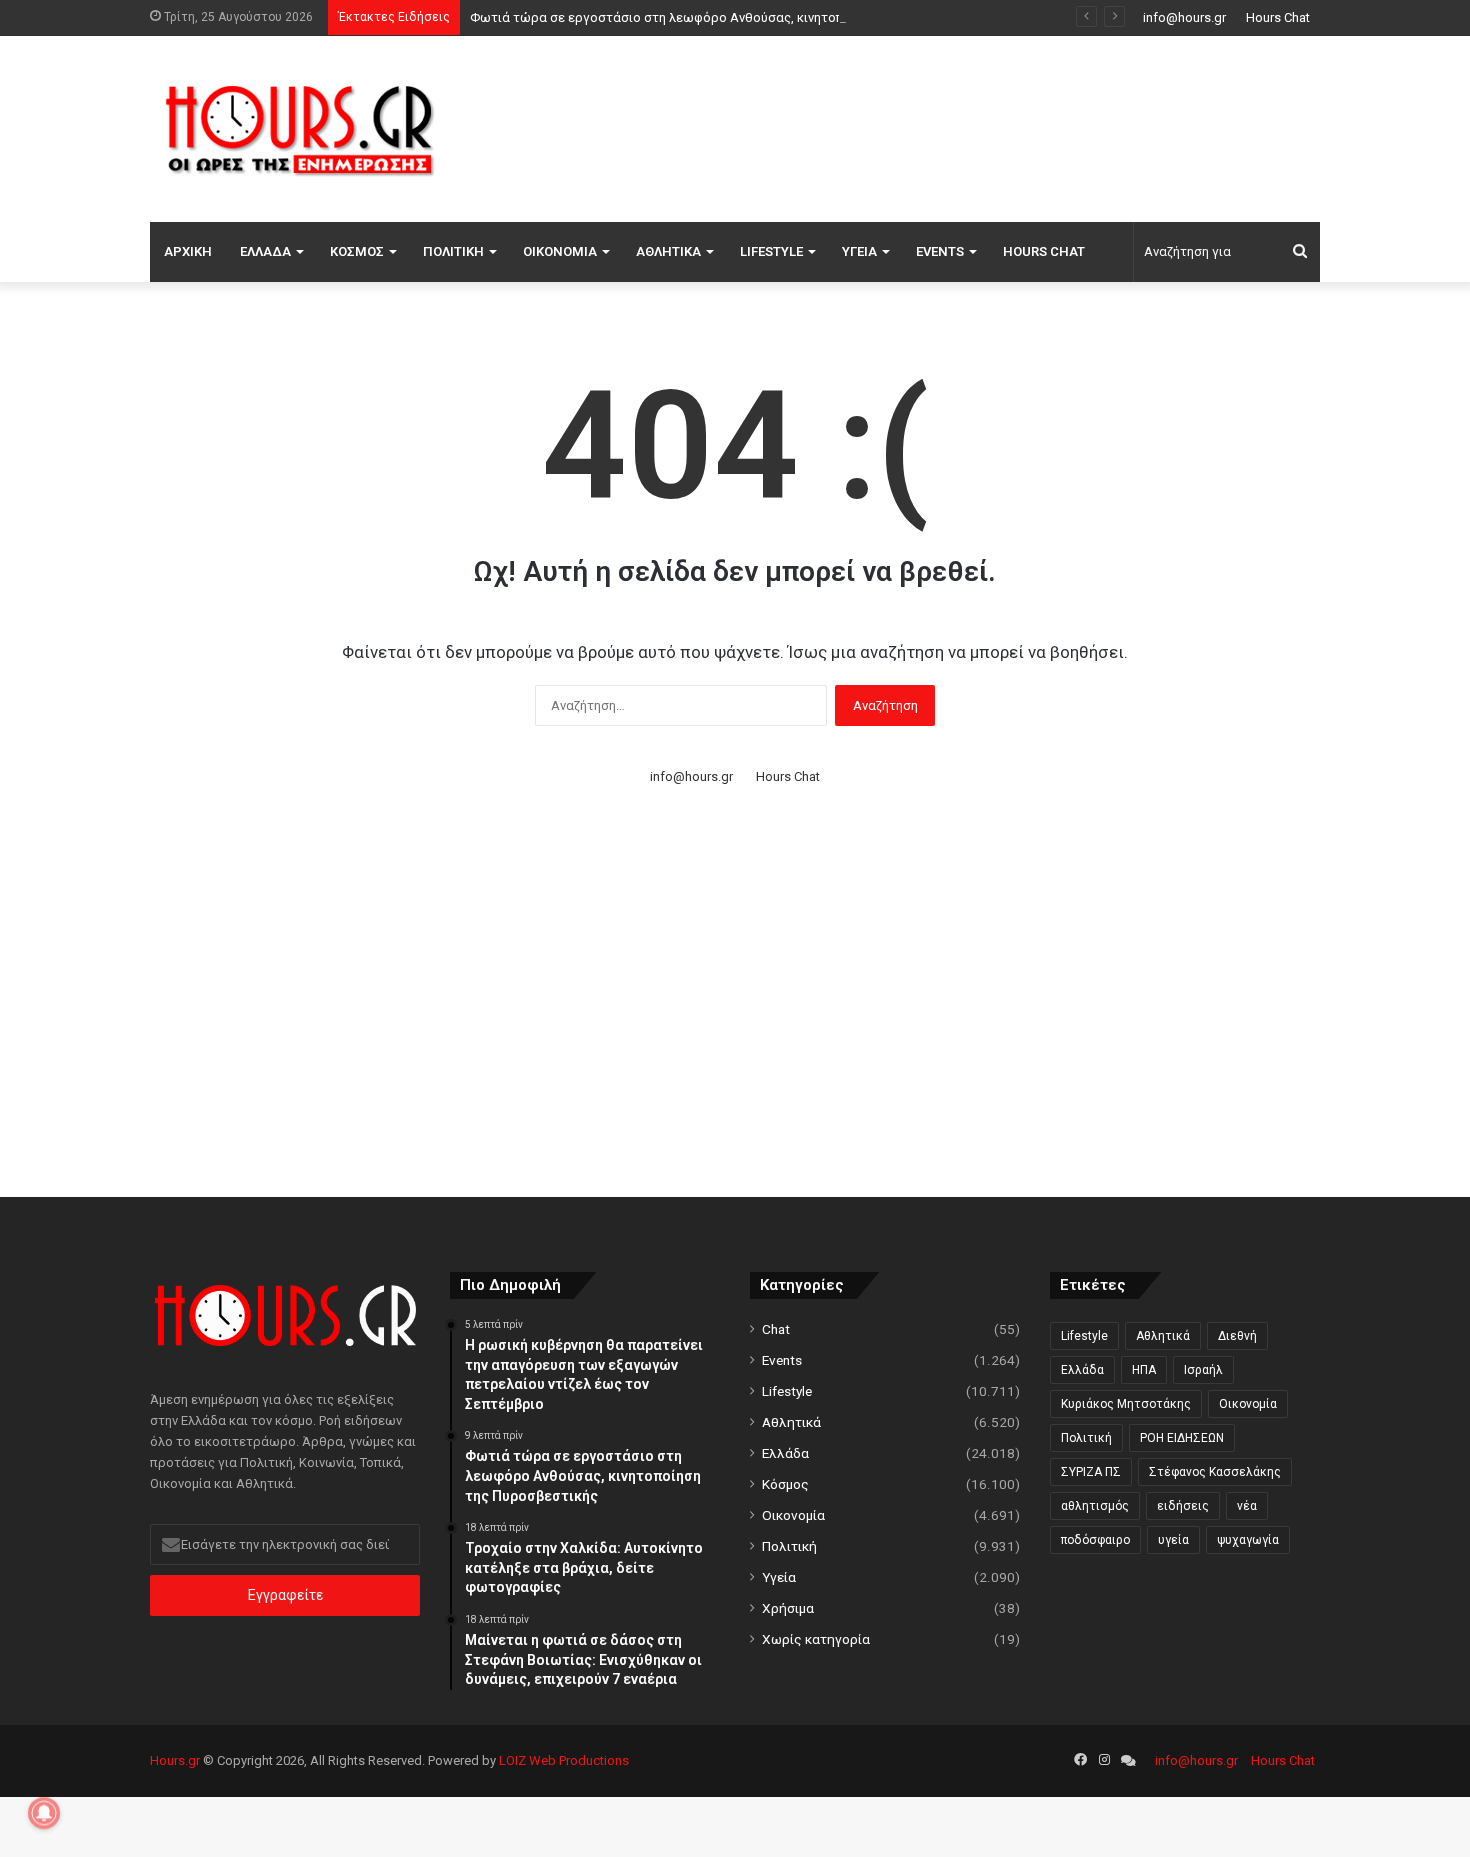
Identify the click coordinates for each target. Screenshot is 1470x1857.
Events (940, 251)
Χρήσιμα (788, 1608)
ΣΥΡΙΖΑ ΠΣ (1091, 1472)
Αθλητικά (668, 251)
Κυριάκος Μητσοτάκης (1126, 1404)
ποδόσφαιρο (1095, 1540)
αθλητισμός (1095, 1506)
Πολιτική (453, 251)
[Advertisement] (935, 126)
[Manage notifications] (44, 1813)
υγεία (1173, 1540)
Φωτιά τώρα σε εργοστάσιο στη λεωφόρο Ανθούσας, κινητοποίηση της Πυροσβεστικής (735, 17)
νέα (1247, 1506)
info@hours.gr (1184, 17)
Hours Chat (1278, 17)
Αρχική (188, 251)
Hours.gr (175, 1760)
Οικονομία (560, 251)
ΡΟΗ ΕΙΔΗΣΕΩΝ (1182, 1438)
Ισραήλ (1203, 1370)
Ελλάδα (265, 251)
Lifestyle (771, 251)
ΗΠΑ (1144, 1370)
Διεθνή (1237, 1336)
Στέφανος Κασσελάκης (1215, 1472)
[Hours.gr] (300, 128)
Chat (776, 1329)
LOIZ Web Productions (564, 1760)
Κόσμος (357, 251)
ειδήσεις (1183, 1506)
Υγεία (859, 251)
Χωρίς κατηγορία (816, 1639)
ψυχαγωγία (1248, 1540)
